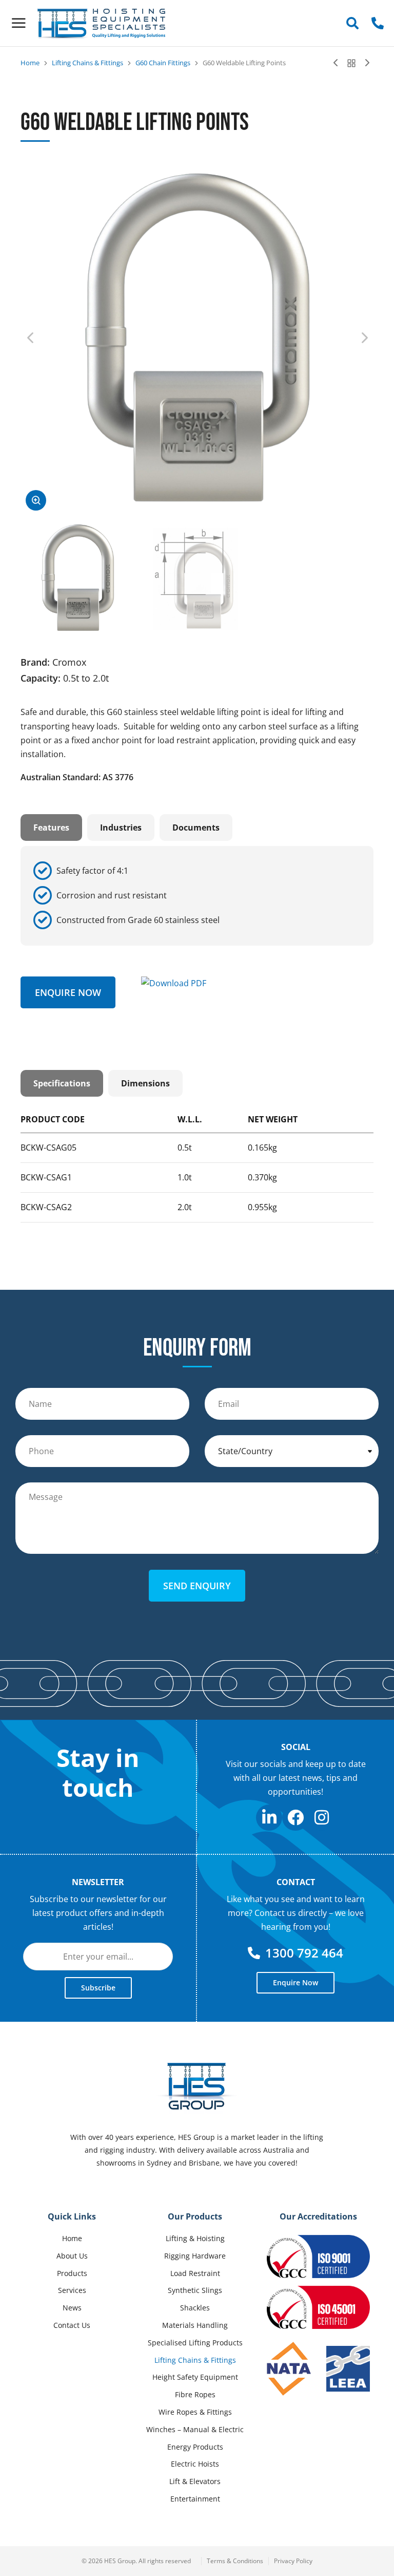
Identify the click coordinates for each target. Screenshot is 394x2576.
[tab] (51, 828)
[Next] (365, 63)
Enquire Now (68, 992)
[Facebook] (295, 1818)
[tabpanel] (197, 896)
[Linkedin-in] (269, 1818)
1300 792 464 (304, 1953)
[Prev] (338, 63)
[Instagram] (322, 1818)
